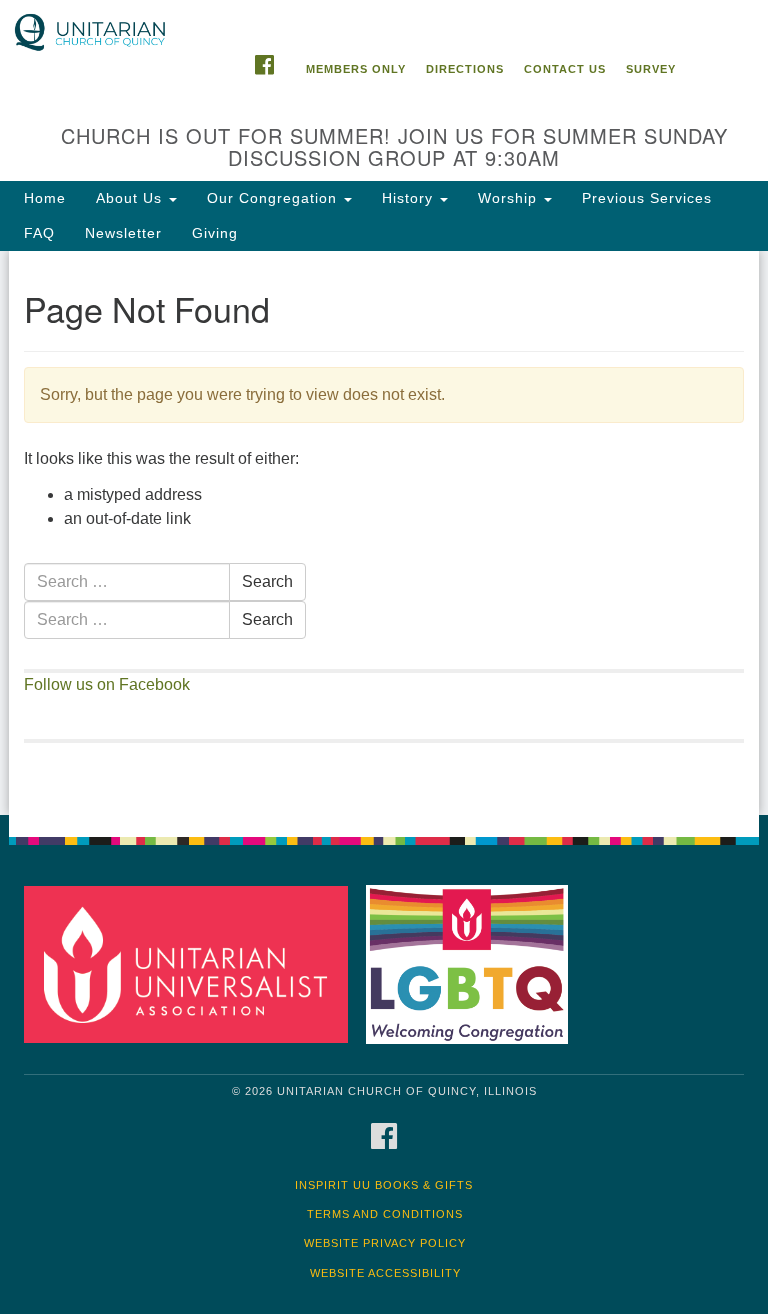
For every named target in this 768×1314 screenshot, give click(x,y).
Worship (510, 198)
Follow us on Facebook (107, 684)
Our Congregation (274, 198)
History (410, 198)
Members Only (356, 69)
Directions (465, 69)
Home (45, 198)
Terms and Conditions (385, 1214)
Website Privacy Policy (385, 1243)
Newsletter (123, 233)
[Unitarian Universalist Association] (193, 963)
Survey (651, 69)
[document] (384, 533)
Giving (215, 233)
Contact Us (565, 69)
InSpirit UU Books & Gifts (384, 1185)
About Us (131, 198)
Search (267, 581)
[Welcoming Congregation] (474, 963)
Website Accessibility (385, 1273)
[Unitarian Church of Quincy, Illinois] (384, 19)
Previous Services (647, 198)
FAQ (39, 233)
